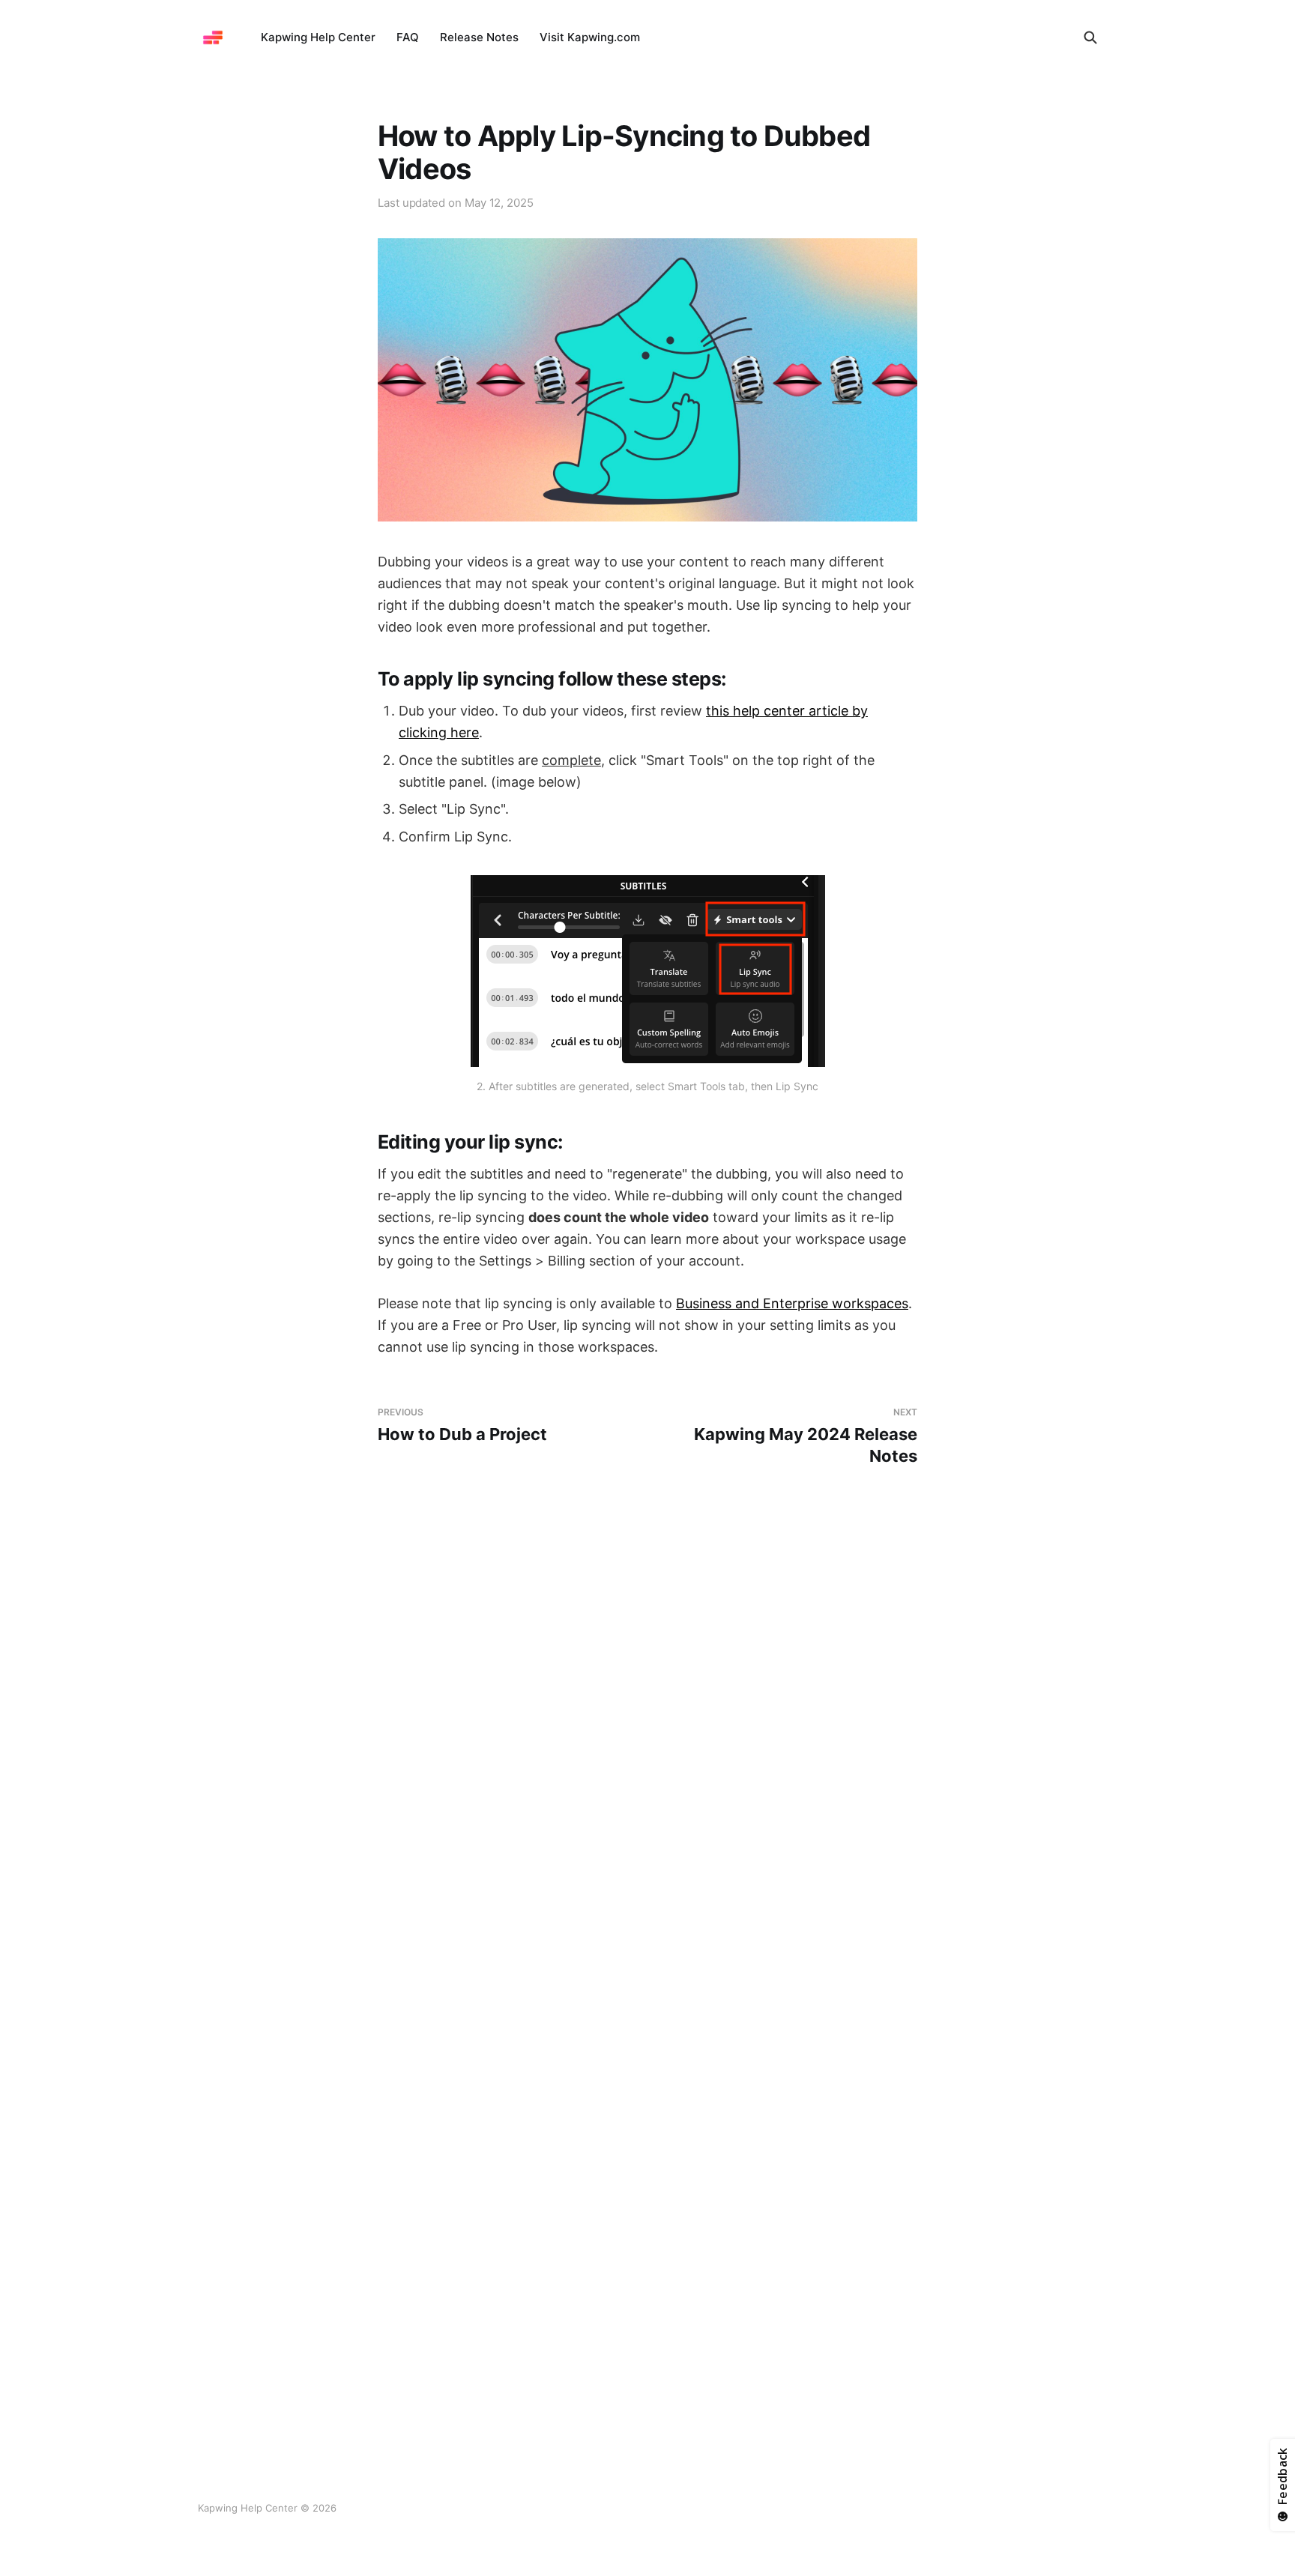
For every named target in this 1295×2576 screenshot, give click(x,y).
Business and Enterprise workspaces (792, 1303)
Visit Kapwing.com (590, 37)
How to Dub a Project (462, 1425)
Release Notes (479, 37)
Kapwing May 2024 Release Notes (806, 1436)
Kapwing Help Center (318, 37)
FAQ (408, 37)
